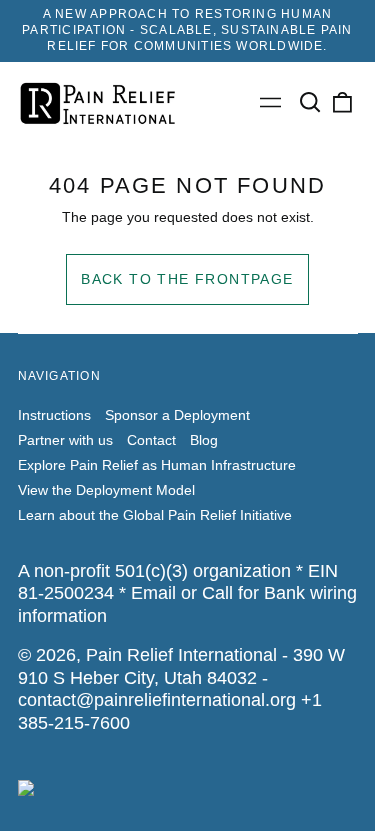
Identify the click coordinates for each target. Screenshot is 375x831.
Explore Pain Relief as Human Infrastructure (157, 465)
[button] (311, 103)
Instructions (54, 415)
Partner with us (65, 440)
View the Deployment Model (106, 490)
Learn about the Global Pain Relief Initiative (155, 515)
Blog (204, 440)
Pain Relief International (181, 655)
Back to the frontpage (187, 279)
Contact (151, 440)
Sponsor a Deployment (177, 415)
